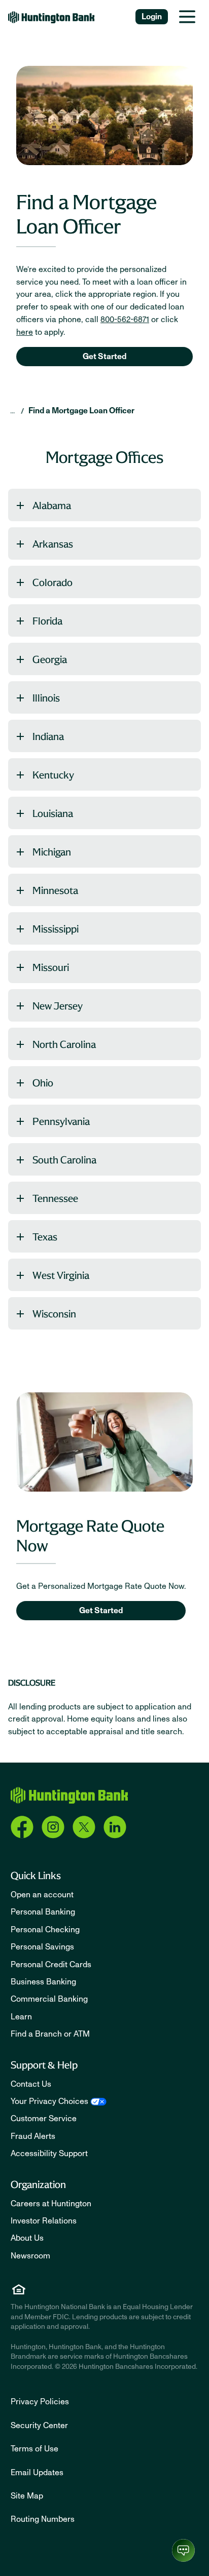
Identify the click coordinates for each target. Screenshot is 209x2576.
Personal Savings (42, 1947)
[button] (104, 505)
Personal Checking (45, 1930)
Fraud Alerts (33, 2136)
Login (152, 17)
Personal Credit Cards (51, 1965)
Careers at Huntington (51, 2204)
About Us (27, 2238)
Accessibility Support (49, 2154)
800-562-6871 (125, 320)
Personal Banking (43, 1912)
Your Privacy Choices (49, 2101)
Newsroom (30, 2256)
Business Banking (43, 1982)
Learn (21, 2017)
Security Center (39, 2426)
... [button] (12, 411)
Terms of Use (34, 2449)
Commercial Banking (49, 1999)
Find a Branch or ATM (50, 2034)
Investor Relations (44, 2221)
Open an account (42, 1895)
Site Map (27, 2496)
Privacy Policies (40, 2402)
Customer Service (44, 2119)
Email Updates (37, 2473)
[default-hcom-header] (51, 17)
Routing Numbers (43, 2519)
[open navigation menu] (187, 17)
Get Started (104, 357)
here (25, 332)
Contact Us (31, 2084)
